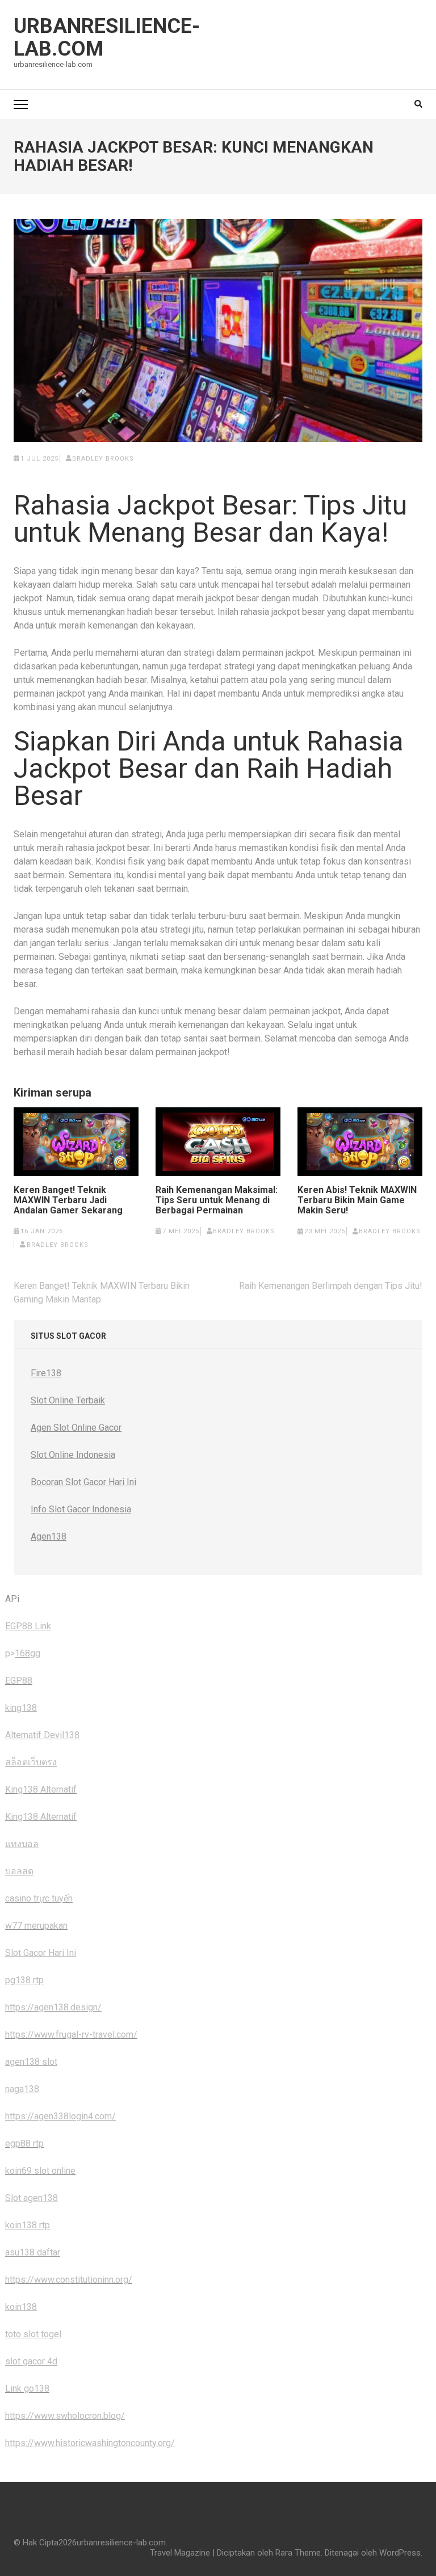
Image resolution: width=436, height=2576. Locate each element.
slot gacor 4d (31, 2361)
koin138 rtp (28, 2225)
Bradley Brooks (103, 459)
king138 (21, 1708)
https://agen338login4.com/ (60, 2116)
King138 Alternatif (41, 1789)
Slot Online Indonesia (73, 1455)
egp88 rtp (24, 2143)
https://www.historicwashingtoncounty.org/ (90, 2443)
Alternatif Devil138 (42, 1735)
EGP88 (19, 1681)
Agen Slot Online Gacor (76, 1428)
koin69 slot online (40, 2171)
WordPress (400, 2553)
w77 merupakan (36, 1926)
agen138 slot (31, 2062)
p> (10, 1653)
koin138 (21, 2307)
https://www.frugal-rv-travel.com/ (71, 2035)
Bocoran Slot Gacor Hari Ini (83, 1482)
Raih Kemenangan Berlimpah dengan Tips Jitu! (331, 1286)
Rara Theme (298, 2553)
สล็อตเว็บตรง (31, 1762)
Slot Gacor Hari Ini (41, 1953)
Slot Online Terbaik (68, 1400)
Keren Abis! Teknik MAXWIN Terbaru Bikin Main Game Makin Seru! (357, 1200)
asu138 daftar (33, 2252)
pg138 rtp (24, 1980)
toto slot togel (33, 2334)
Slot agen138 (32, 2198)
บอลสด (19, 1871)
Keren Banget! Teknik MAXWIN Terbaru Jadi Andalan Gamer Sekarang (68, 1200)
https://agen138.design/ (53, 2007)
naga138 (22, 2089)
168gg (28, 1653)
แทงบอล (22, 1844)
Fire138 (46, 1373)
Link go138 (27, 2389)
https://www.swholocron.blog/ (65, 2416)
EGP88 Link (28, 1626)
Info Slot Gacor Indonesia (81, 1509)
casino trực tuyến (39, 1898)
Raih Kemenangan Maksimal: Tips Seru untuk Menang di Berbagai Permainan (217, 1200)
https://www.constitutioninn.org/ (69, 2280)
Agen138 (49, 1536)
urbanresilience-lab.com (107, 37)
